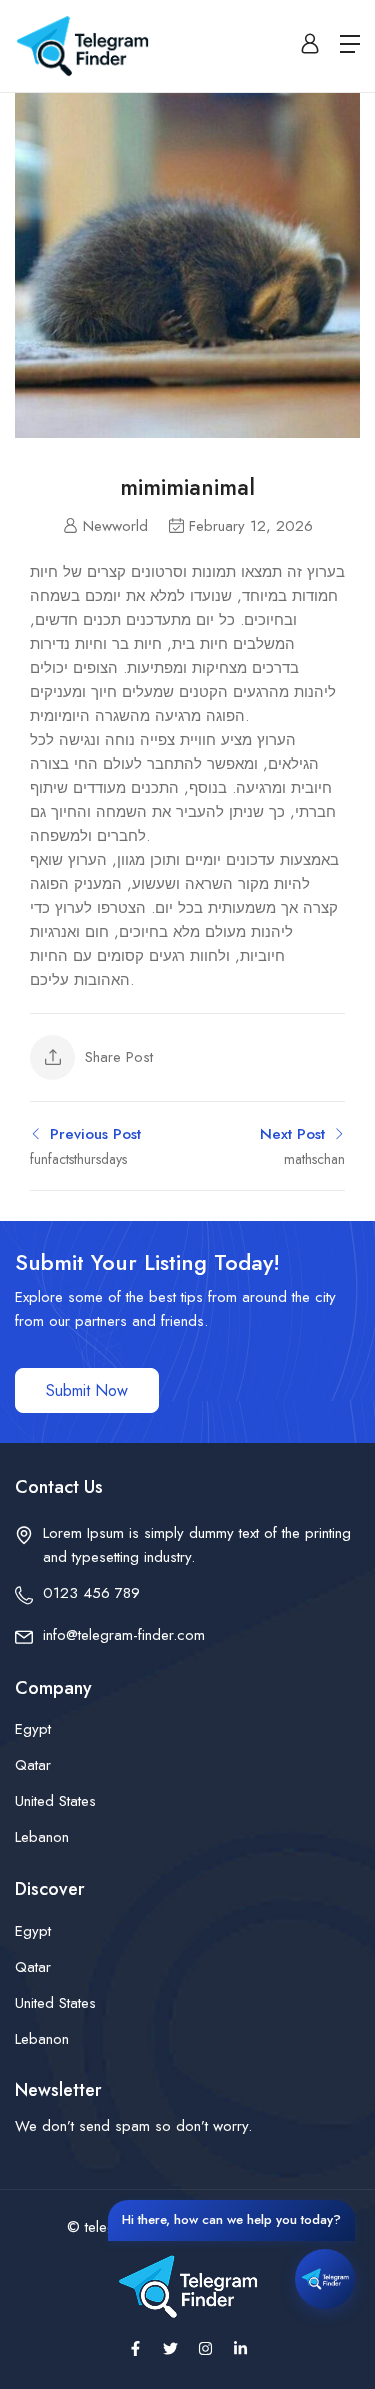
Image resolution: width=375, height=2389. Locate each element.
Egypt (33, 1729)
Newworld (115, 526)
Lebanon (42, 1837)
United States (55, 1801)
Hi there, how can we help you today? (231, 2219)
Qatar (33, 1765)
